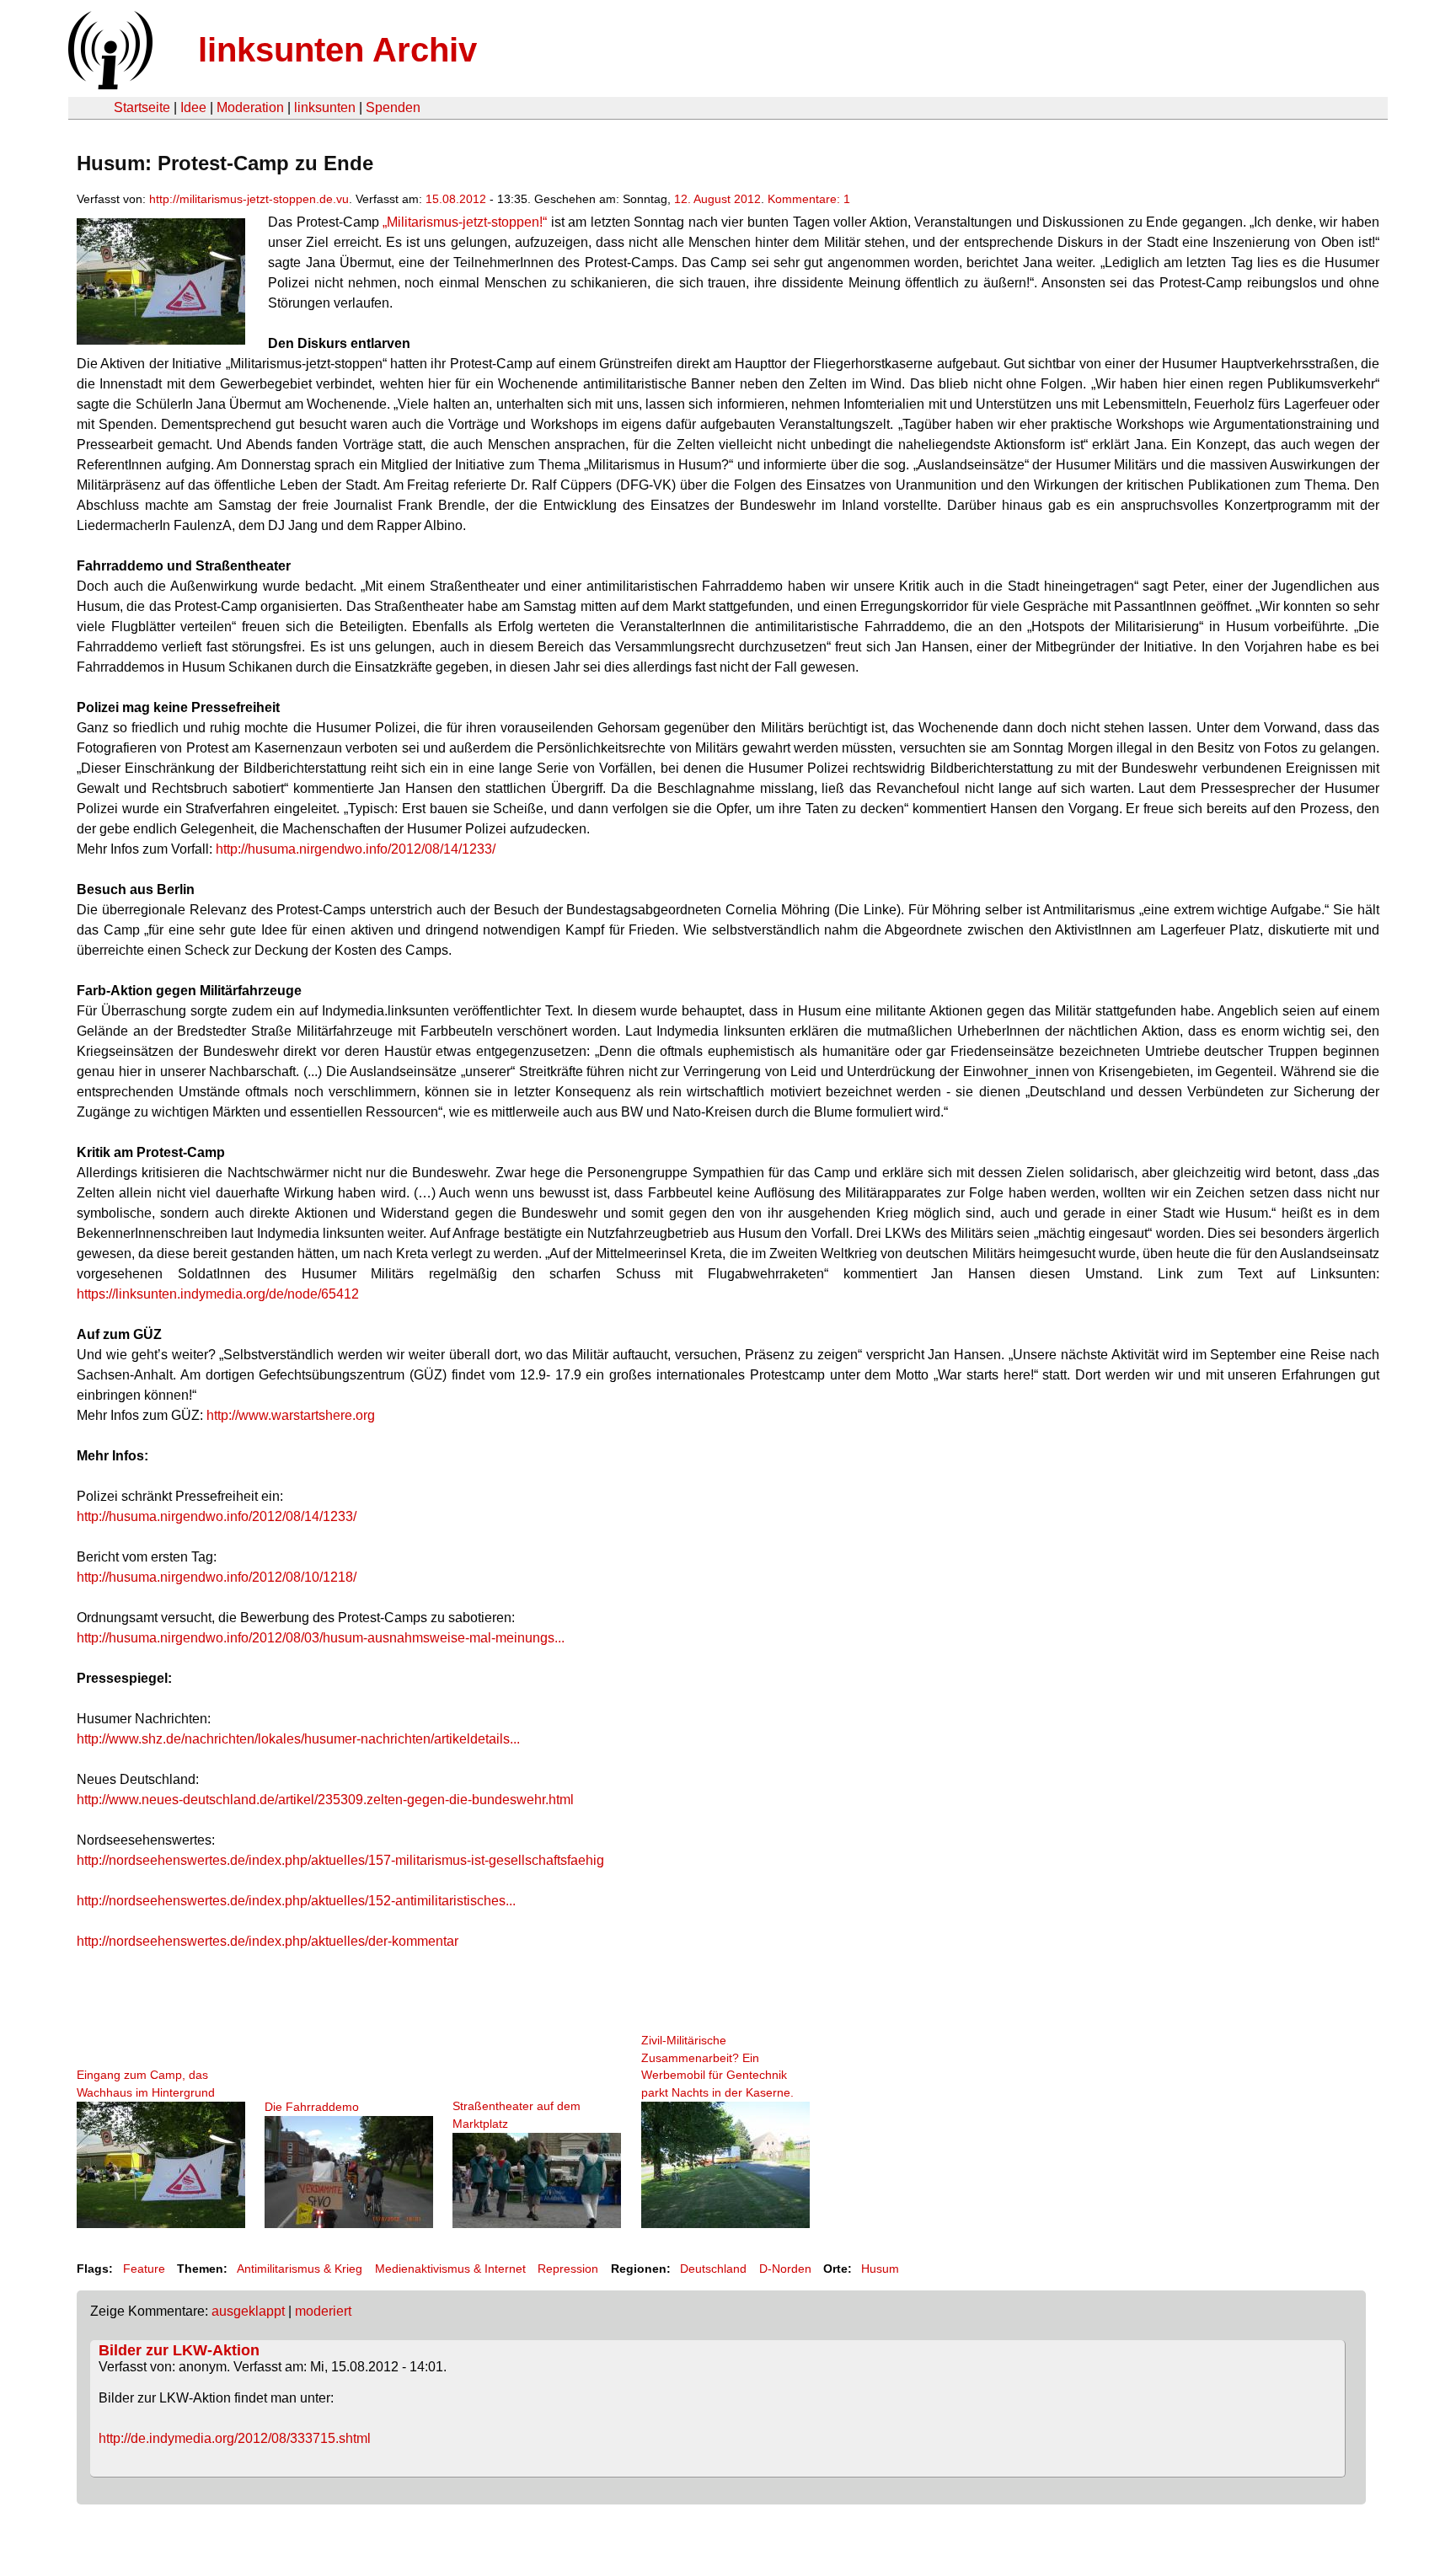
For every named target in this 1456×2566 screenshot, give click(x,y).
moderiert (323, 2311)
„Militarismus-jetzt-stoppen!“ (465, 222)
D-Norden (785, 2269)
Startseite (142, 107)
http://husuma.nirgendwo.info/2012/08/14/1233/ (356, 849)
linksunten (325, 107)
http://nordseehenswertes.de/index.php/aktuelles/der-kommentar (268, 1941)
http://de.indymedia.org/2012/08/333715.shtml (235, 2438)
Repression (568, 2269)
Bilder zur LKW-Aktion (179, 2350)
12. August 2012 (717, 199)
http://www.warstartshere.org (291, 1415)
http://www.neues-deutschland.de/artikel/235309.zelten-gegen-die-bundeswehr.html (325, 1800)
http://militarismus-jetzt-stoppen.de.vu (249, 199)
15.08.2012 (456, 199)
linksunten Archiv (337, 50)
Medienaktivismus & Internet (450, 2269)
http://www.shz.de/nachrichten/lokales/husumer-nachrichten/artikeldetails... (298, 1739)
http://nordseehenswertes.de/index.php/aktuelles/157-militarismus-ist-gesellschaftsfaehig (340, 1860)
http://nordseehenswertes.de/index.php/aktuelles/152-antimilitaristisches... (296, 1901)
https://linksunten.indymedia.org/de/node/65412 (218, 1294)
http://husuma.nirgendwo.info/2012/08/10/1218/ (217, 1577)
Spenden (393, 107)
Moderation (250, 107)
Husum (880, 2269)
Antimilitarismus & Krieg (300, 2269)
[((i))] (109, 85)
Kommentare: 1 (809, 199)
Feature (144, 2269)
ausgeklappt (248, 2311)
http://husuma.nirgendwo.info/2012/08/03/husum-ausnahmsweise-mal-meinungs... (321, 1638)
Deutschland (713, 2269)
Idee (193, 107)
